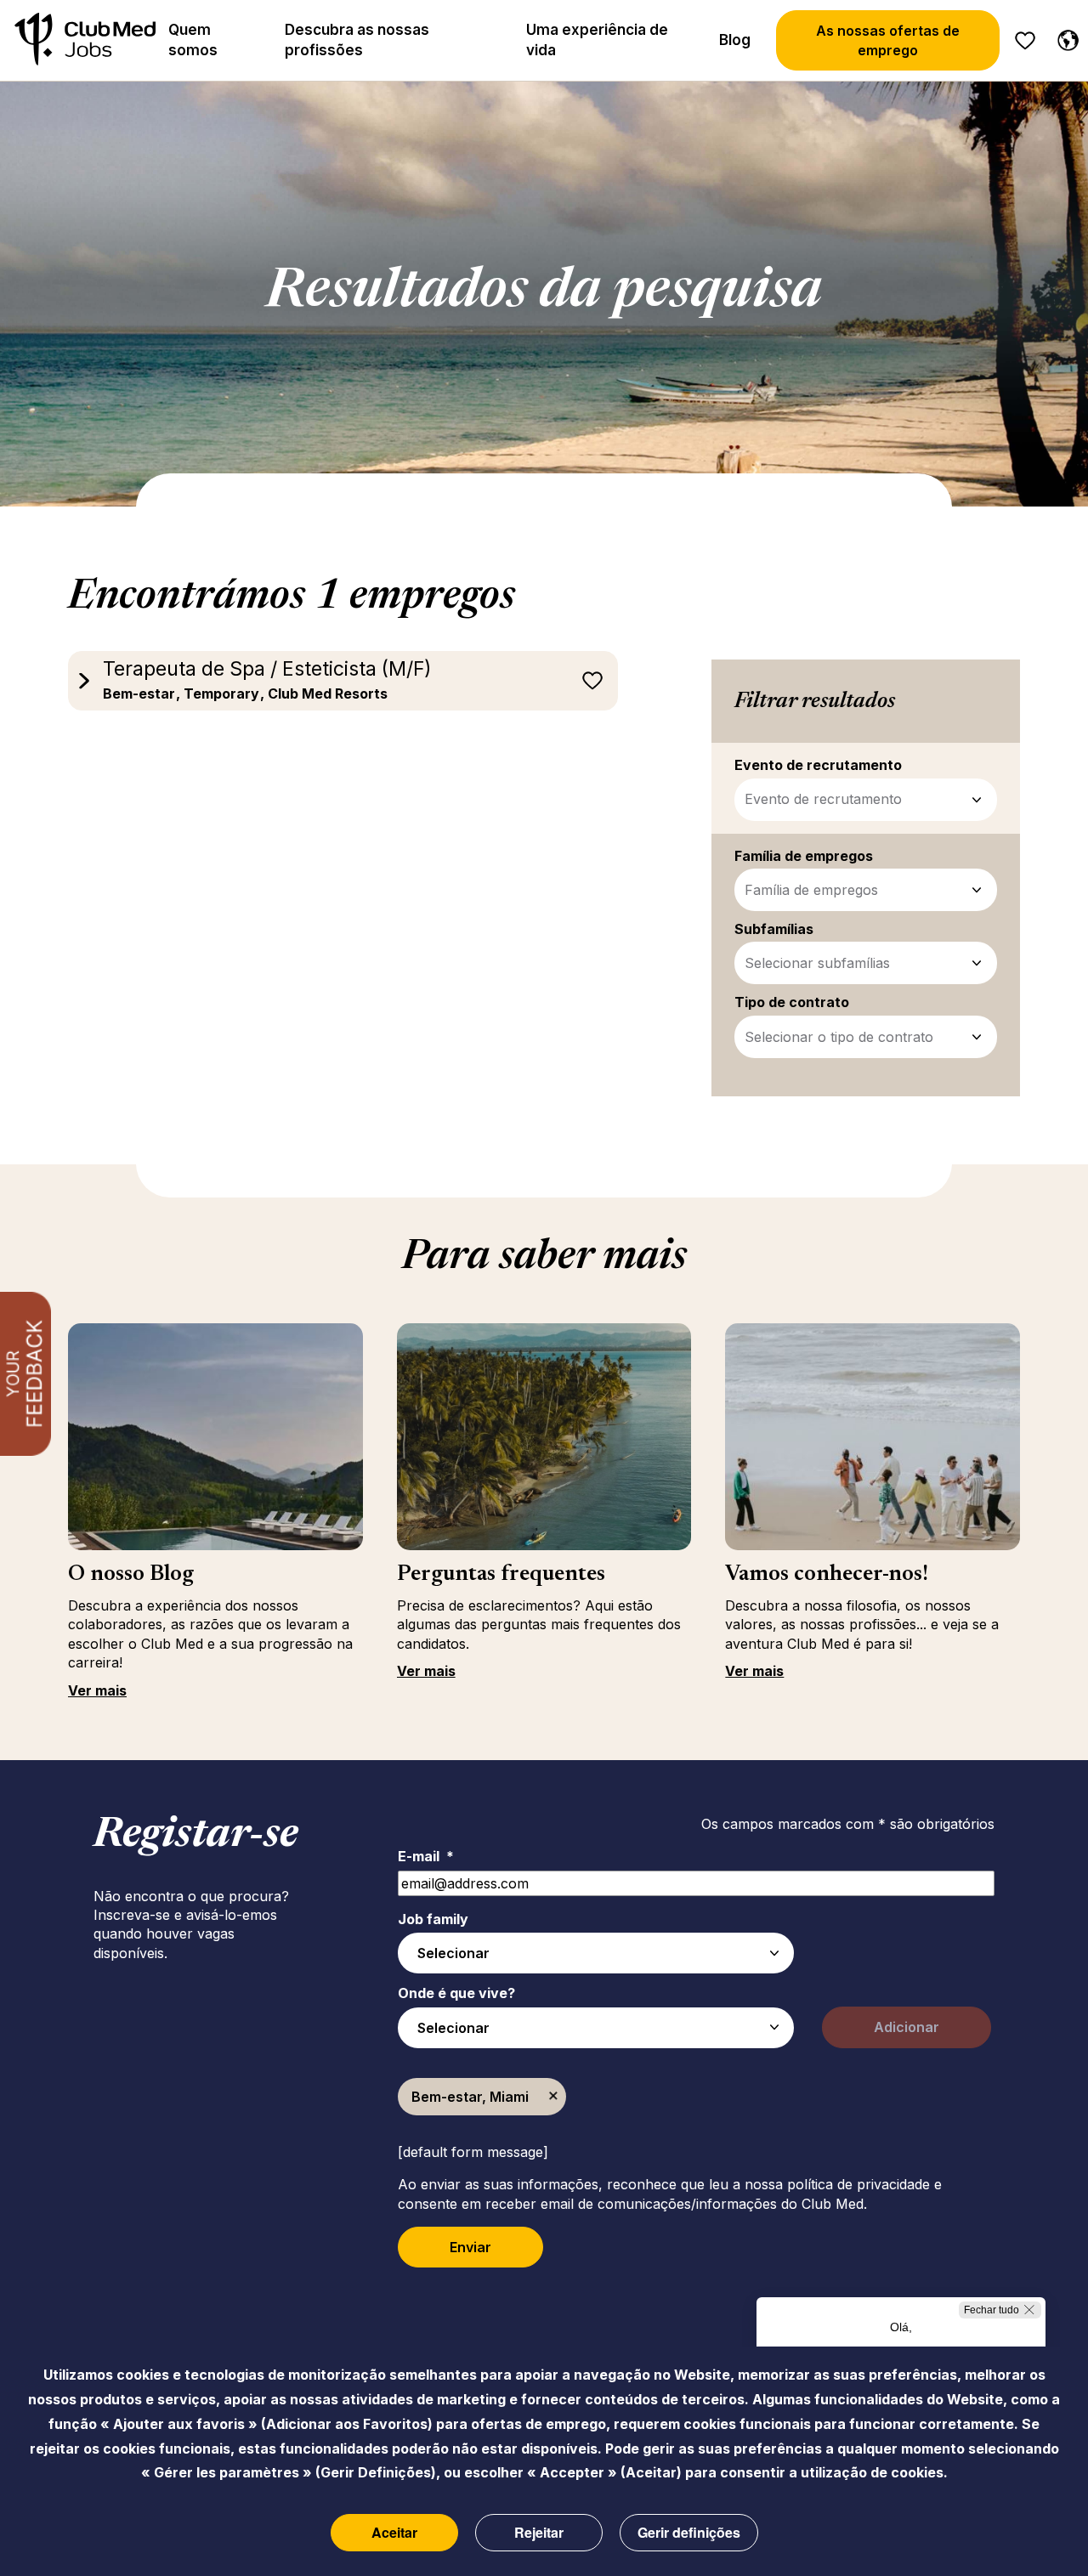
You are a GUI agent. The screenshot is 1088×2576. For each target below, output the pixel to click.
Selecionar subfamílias (817, 963)
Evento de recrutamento (823, 799)
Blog (735, 40)
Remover (553, 2097)
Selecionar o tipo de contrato (839, 1037)
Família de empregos (811, 890)
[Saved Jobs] (1025, 41)
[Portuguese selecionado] (1064, 37)
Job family (433, 1919)
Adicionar (907, 2027)
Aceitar (394, 2532)
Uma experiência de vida (597, 40)
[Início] (85, 40)
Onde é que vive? (456, 1993)
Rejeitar (539, 2532)
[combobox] (596, 1953)
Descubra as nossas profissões (357, 40)
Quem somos (193, 40)
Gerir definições (689, 2532)
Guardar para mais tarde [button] (592, 681)
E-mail (426, 1856)
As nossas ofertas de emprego (888, 40)
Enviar (470, 2247)
